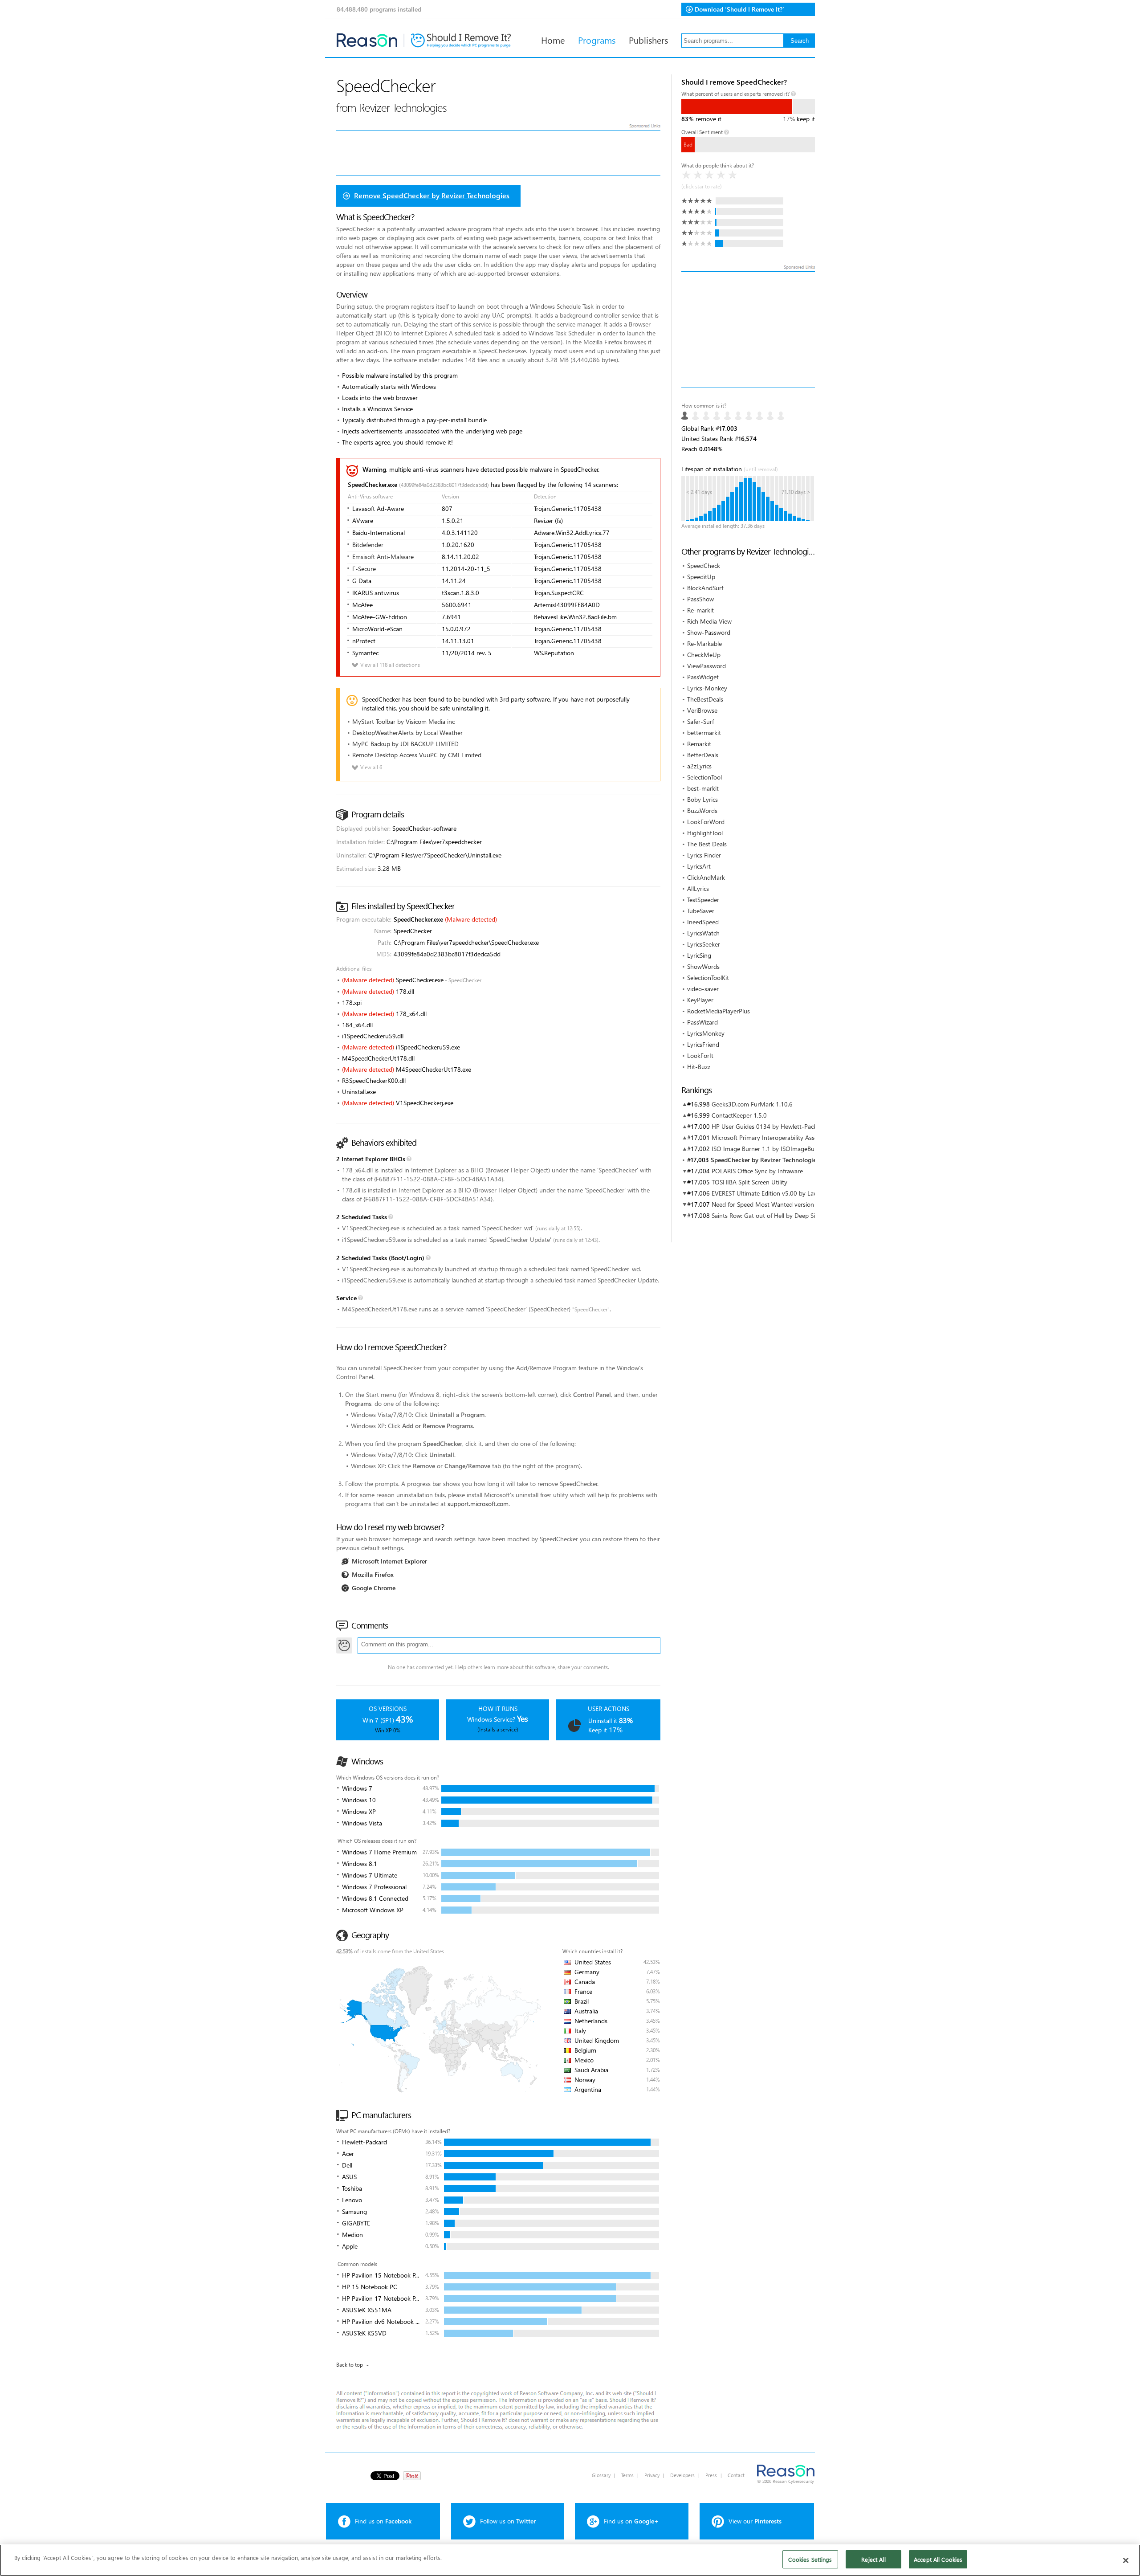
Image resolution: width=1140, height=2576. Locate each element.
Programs (597, 40)
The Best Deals (707, 844)
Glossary (601, 2475)
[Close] (1126, 2560)
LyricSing (699, 955)
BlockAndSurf (705, 588)
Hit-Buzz (699, 1067)
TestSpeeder (703, 900)
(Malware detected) (471, 919)
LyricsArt (699, 866)
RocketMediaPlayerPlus (719, 1011)
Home (553, 40)
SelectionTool (704, 777)
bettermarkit (704, 733)
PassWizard (702, 1022)
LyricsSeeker (704, 944)
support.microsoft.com (478, 1504)
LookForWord (706, 822)
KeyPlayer (700, 1000)
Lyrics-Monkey (707, 688)
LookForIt (700, 1055)
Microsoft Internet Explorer (389, 1561)
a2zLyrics (699, 766)
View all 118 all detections (385, 665)
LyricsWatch (703, 933)
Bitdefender (368, 545)
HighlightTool (705, 833)
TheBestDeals (705, 699)
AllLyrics (698, 888)
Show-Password (709, 632)
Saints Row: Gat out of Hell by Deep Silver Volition (780, 1215)
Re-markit (700, 610)
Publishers (648, 40)
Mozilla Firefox (373, 1574)
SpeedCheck (704, 565)
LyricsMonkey (706, 1033)
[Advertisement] (748, 330)
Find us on (383, 2521)
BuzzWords (702, 810)
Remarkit (699, 744)
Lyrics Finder (704, 855)
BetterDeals (703, 755)
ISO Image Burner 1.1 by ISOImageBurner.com (775, 1149)
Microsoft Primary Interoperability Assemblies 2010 (781, 1137)
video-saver (703, 989)
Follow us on (508, 2521)
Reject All (873, 2559)
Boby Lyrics (702, 799)
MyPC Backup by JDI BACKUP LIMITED (405, 744)
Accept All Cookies (938, 2559)
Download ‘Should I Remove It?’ (739, 9)
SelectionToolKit (708, 978)
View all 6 (366, 767)
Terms (627, 2475)
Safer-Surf (700, 721)
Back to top (350, 2365)
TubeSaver (701, 911)
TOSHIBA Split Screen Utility (749, 1182)
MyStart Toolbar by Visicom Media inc (403, 721)
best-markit (703, 788)
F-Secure (364, 569)
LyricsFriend (703, 1044)
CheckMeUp (704, 655)
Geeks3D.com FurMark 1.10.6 (752, 1104)
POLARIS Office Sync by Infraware (757, 1171)
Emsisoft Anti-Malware (383, 557)
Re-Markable (704, 643)
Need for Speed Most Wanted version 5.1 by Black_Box (786, 1204)
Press (711, 2475)
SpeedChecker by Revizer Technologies (765, 1160)
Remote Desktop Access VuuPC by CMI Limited (417, 755)
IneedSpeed (703, 922)
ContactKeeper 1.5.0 (739, 1115)
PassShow (700, 599)
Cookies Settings (810, 2559)
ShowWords (703, 966)
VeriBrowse (702, 710)
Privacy (652, 2475)
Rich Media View (709, 621)
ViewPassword (706, 666)
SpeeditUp (701, 577)
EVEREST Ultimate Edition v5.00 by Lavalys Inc (774, 1193)
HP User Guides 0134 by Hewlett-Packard (769, 1126)
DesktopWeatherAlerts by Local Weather (407, 733)
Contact (736, 2475)
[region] (570, 2560)
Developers (682, 2475)
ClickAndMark (706, 877)
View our (755, 2521)
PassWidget (703, 677)
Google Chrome (374, 1588)
